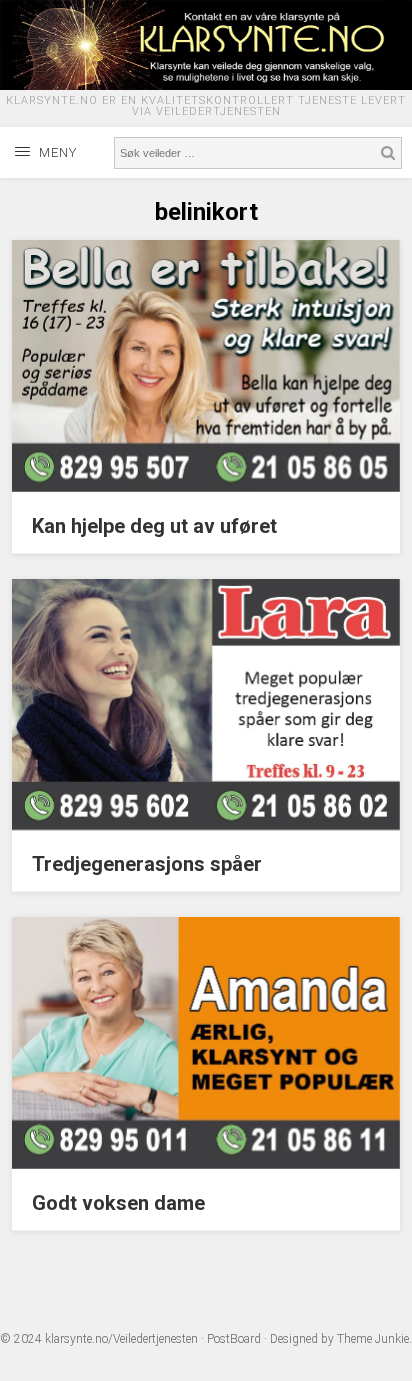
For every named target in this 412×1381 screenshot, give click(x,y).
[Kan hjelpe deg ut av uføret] (205, 487)
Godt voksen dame (118, 1203)
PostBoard (234, 1339)
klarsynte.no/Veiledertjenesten (121, 1339)
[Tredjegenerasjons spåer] (205, 825)
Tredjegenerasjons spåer (147, 864)
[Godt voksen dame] (205, 1164)
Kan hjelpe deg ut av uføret (154, 526)
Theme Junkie (373, 1339)
